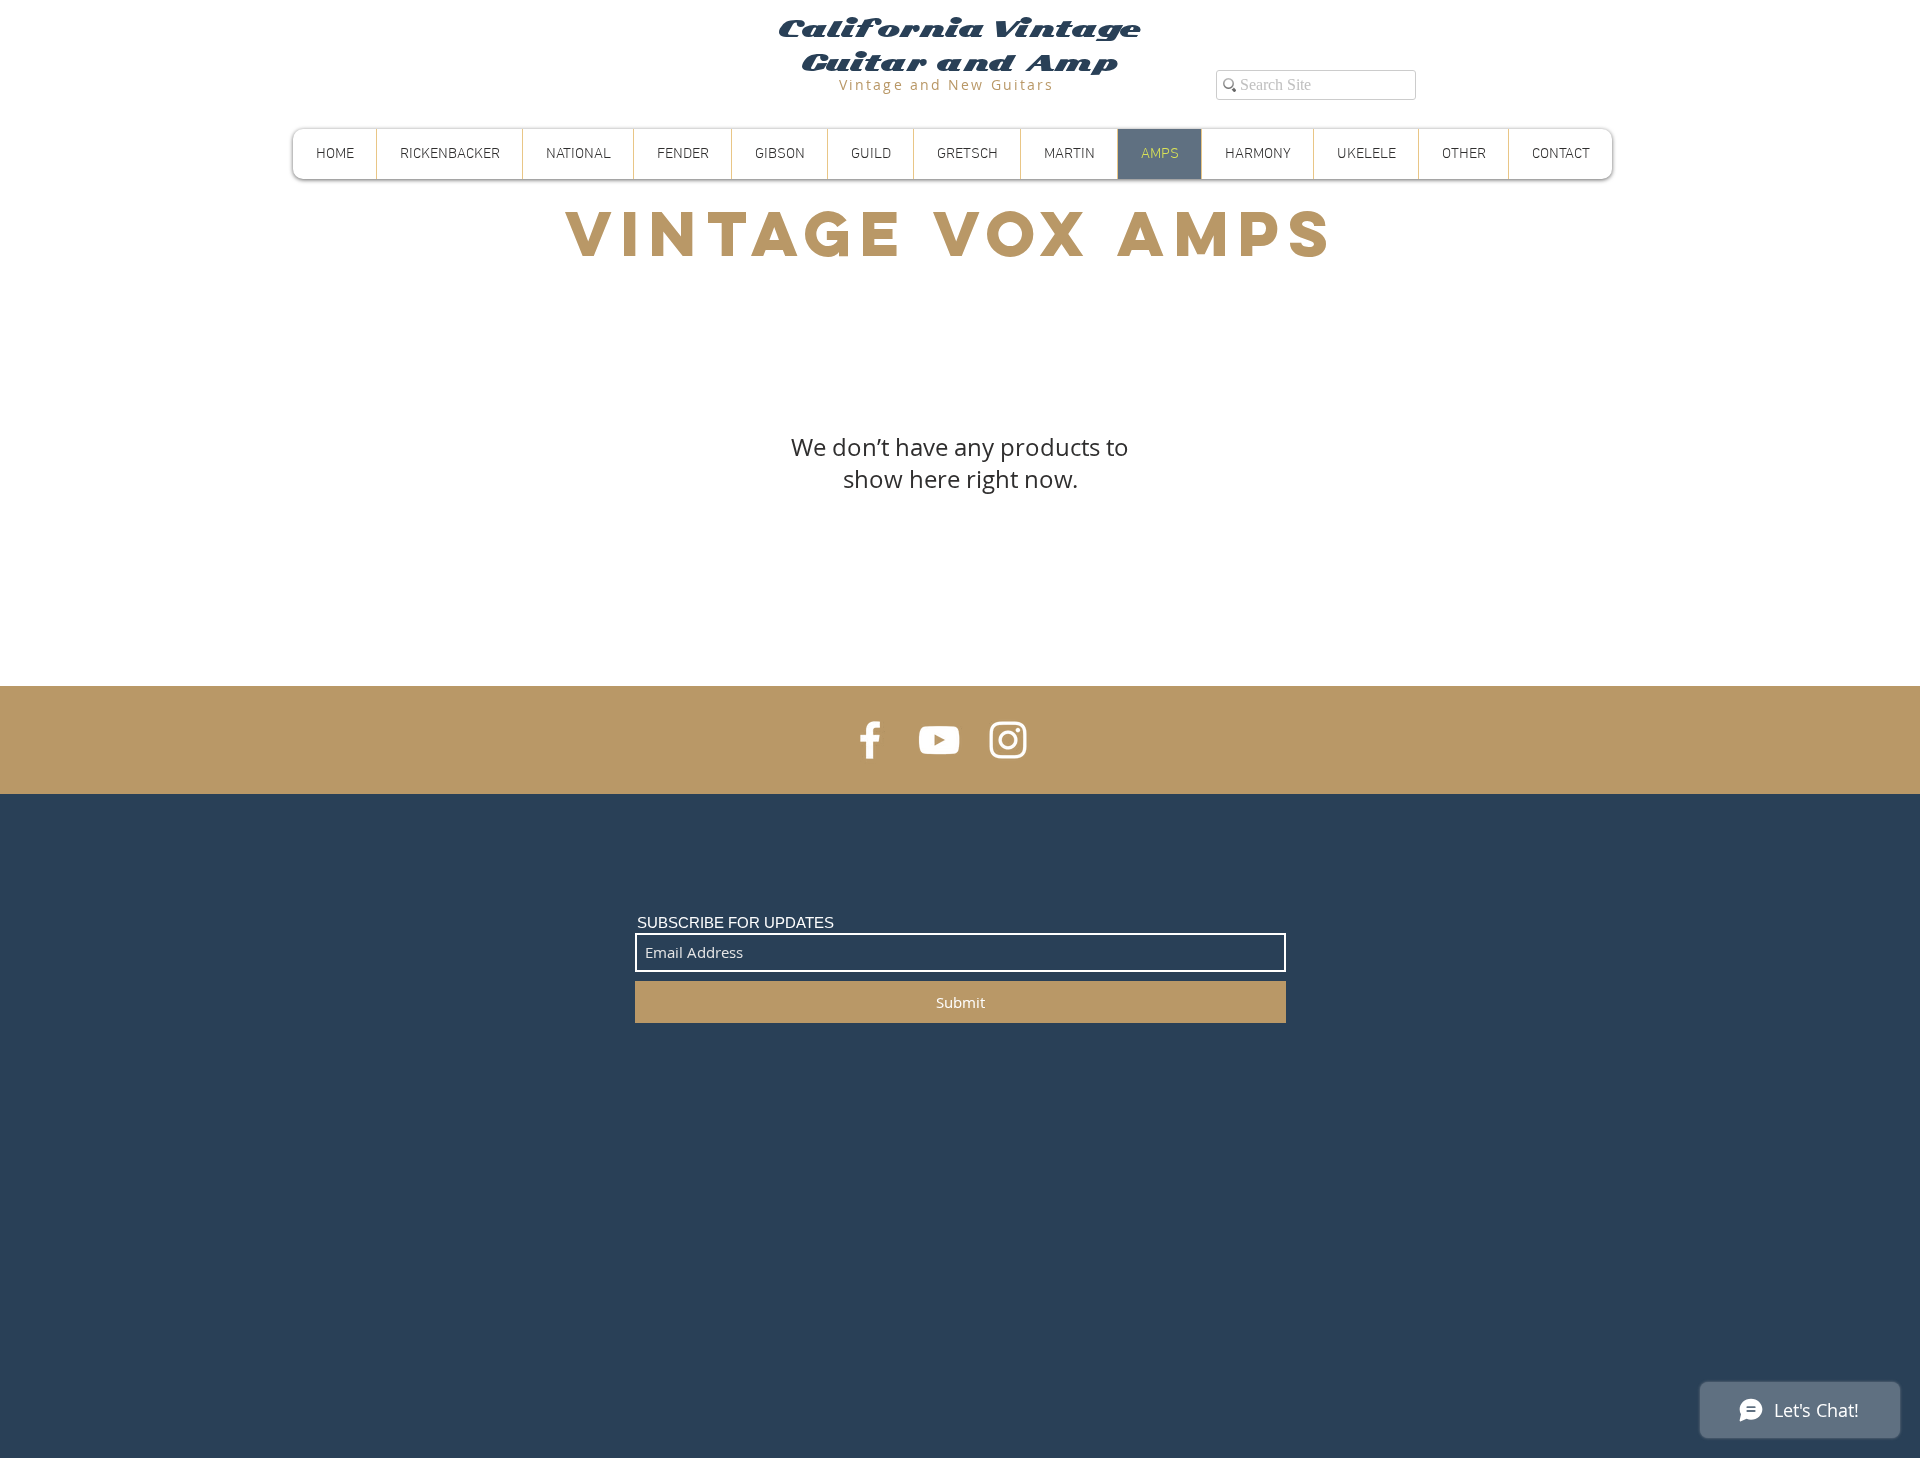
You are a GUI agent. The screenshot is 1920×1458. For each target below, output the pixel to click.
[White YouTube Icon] (939, 740)
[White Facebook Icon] (870, 740)
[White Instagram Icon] (1008, 740)
